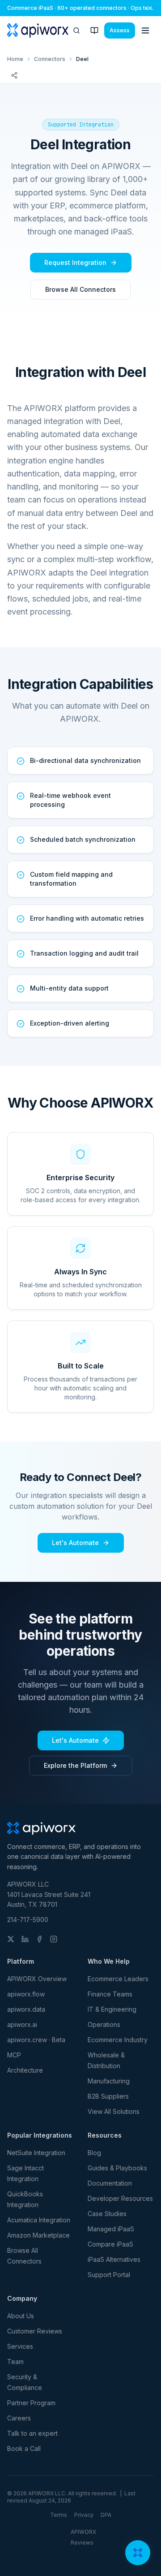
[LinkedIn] (25, 1939)
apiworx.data (26, 2009)
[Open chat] (138, 2553)
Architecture (25, 2070)
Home (15, 59)
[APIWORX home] (38, 30)
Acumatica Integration (39, 2220)
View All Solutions (114, 2111)
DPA (106, 2515)
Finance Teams (110, 1994)
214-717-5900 (28, 1920)
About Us (21, 2316)
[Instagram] (54, 1939)
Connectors (50, 59)
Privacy (84, 2515)
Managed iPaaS (111, 2229)
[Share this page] (14, 75)
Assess (120, 30)
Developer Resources (120, 2198)
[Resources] (94, 30)
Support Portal (109, 2275)
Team (15, 2362)
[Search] (76, 30)
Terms (59, 2515)
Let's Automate (75, 1543)
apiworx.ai (22, 2024)
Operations (104, 2024)
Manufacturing (109, 2081)
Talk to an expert (32, 2433)
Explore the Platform (75, 1765)
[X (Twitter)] (11, 1939)
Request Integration (75, 262)
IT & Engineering (112, 2009)
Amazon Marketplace (38, 2235)
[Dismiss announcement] (150, 8)
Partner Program (31, 2403)
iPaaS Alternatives (114, 2259)
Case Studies (107, 2214)
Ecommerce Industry (118, 2040)
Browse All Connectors (80, 289)
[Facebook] (39, 1939)
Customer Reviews (35, 2331)
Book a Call (24, 2448)
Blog (94, 2153)
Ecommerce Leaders (118, 1979)
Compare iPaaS (110, 2244)
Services (20, 2346)
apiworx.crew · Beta (36, 2040)
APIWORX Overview (37, 1979)
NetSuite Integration (36, 2153)
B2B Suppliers (108, 2096)
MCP (14, 2055)
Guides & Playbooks (117, 2168)
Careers (19, 2418)
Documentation (110, 2183)
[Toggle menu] (145, 30)
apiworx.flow (26, 1994)
